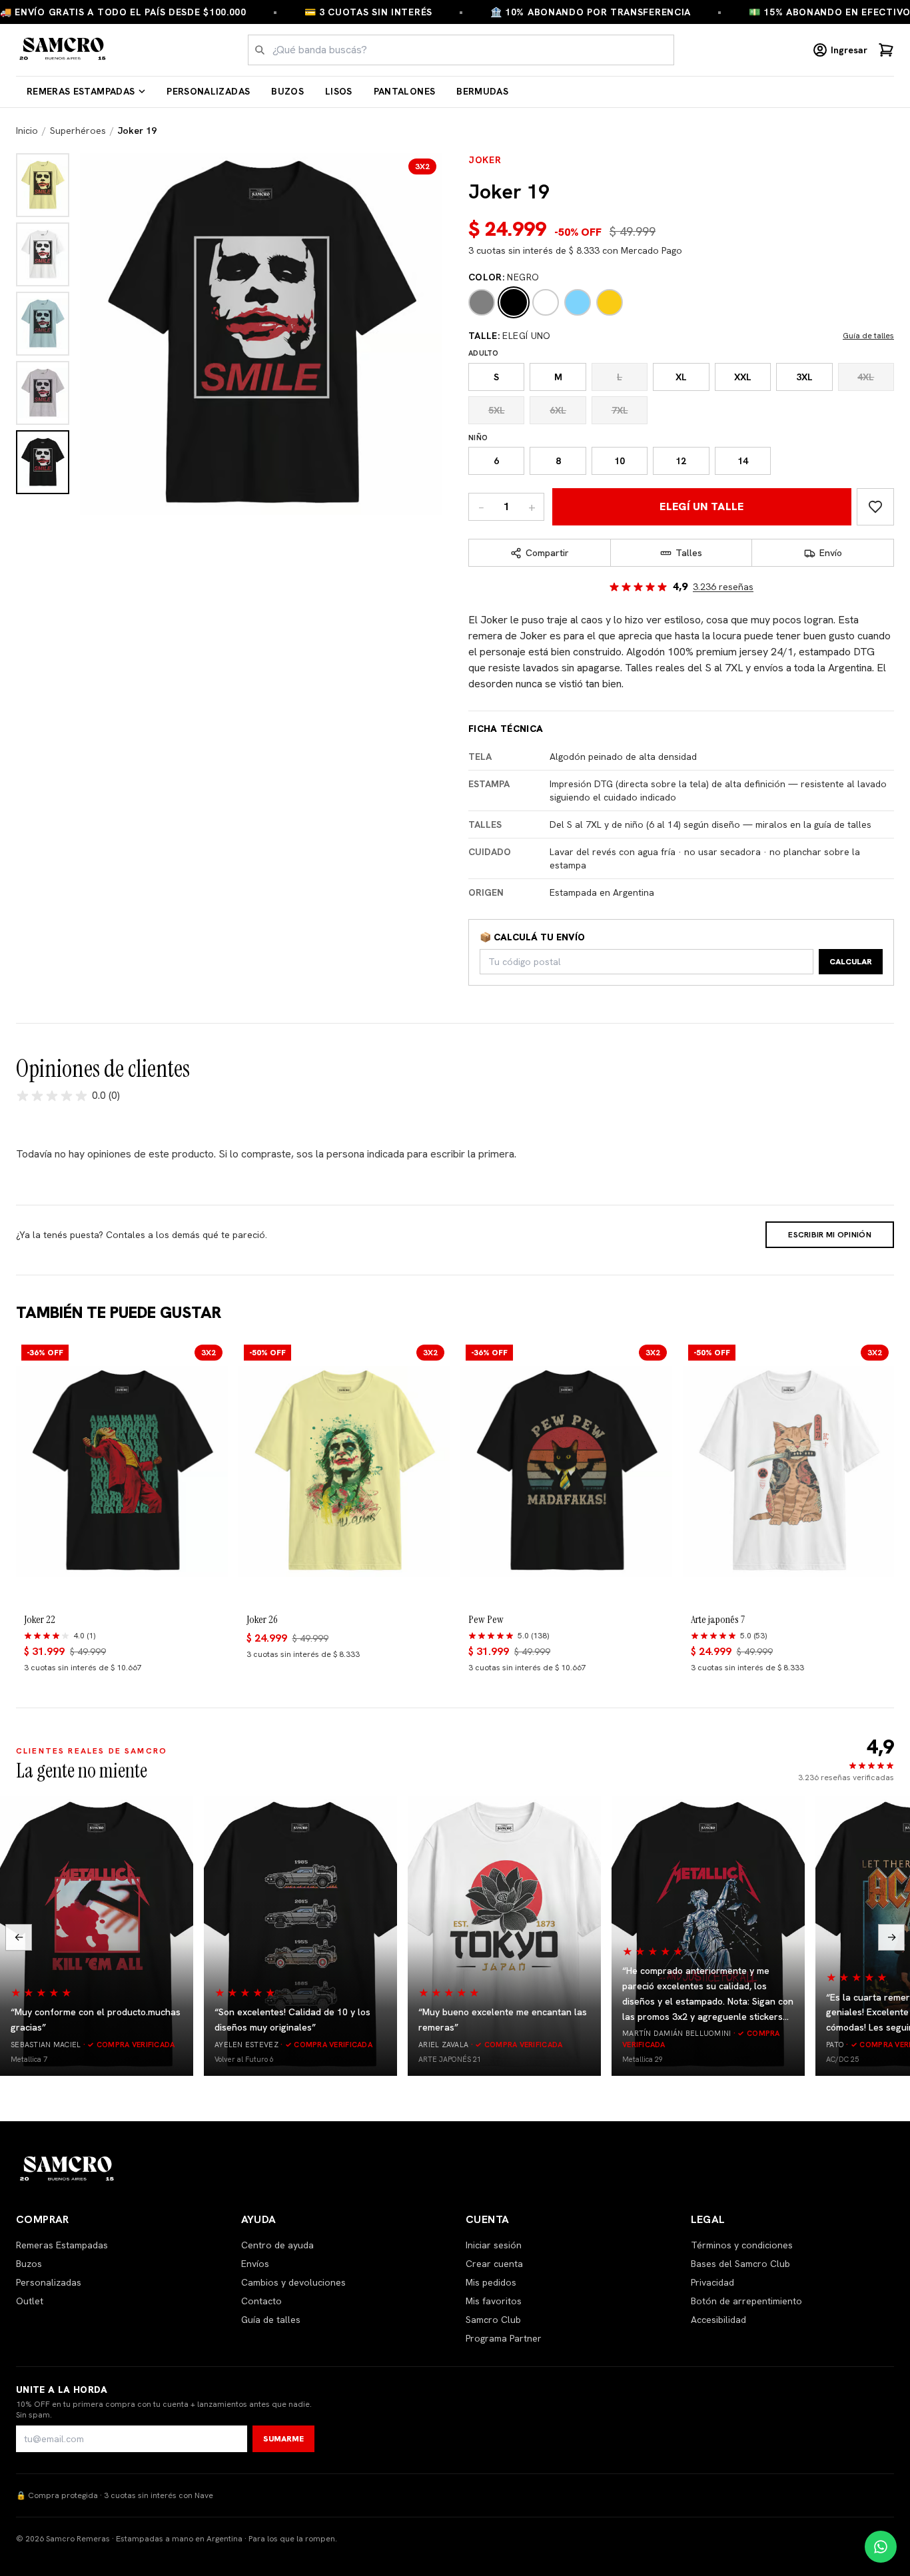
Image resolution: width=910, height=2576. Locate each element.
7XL (620, 410)
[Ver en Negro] (43, 462)
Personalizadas (208, 91)
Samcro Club (493, 2320)
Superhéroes (78, 131)
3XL (804, 377)
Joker (485, 160)
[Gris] (482, 302)
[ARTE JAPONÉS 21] (504, 1936)
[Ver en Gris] (43, 393)
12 (681, 461)
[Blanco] (546, 302)
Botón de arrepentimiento (746, 2301)
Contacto (261, 2301)
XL (681, 377)
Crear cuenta (494, 2264)
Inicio (27, 131)
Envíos (255, 2264)
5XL (497, 410)
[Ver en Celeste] (43, 324)
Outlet (30, 2301)
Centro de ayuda (277, 2245)
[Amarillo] (610, 302)
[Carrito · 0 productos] (886, 50)
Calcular (851, 962)
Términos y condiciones (742, 2245)
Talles (689, 553)
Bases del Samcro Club (740, 2264)
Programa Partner (504, 2338)
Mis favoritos (494, 2301)
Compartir (547, 553)
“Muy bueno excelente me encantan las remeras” (503, 2020)
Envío (831, 553)
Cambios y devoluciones (293, 2282)
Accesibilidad (718, 2320)
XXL (743, 377)
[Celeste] (578, 302)
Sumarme (283, 2439)
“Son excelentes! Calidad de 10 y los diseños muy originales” (292, 2020)
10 (620, 461)
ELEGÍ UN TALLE (702, 506)
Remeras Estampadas (81, 91)
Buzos (287, 91)
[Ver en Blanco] (43, 254)
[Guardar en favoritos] (875, 507)
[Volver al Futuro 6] (300, 1936)
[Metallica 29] (708, 1936)
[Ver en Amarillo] (43, 185)
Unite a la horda (62, 2390)
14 (743, 461)
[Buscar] (260, 50)
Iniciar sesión (494, 2245)
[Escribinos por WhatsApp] (881, 2547)
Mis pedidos (491, 2282)
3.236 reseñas (723, 587)
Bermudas (482, 91)
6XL (558, 410)
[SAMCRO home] (63, 50)
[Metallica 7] (97, 1936)
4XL (866, 377)
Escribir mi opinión (830, 1235)
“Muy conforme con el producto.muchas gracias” (96, 2020)
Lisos (339, 91)
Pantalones (405, 91)
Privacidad (712, 2282)
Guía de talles (868, 336)
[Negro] (514, 302)
